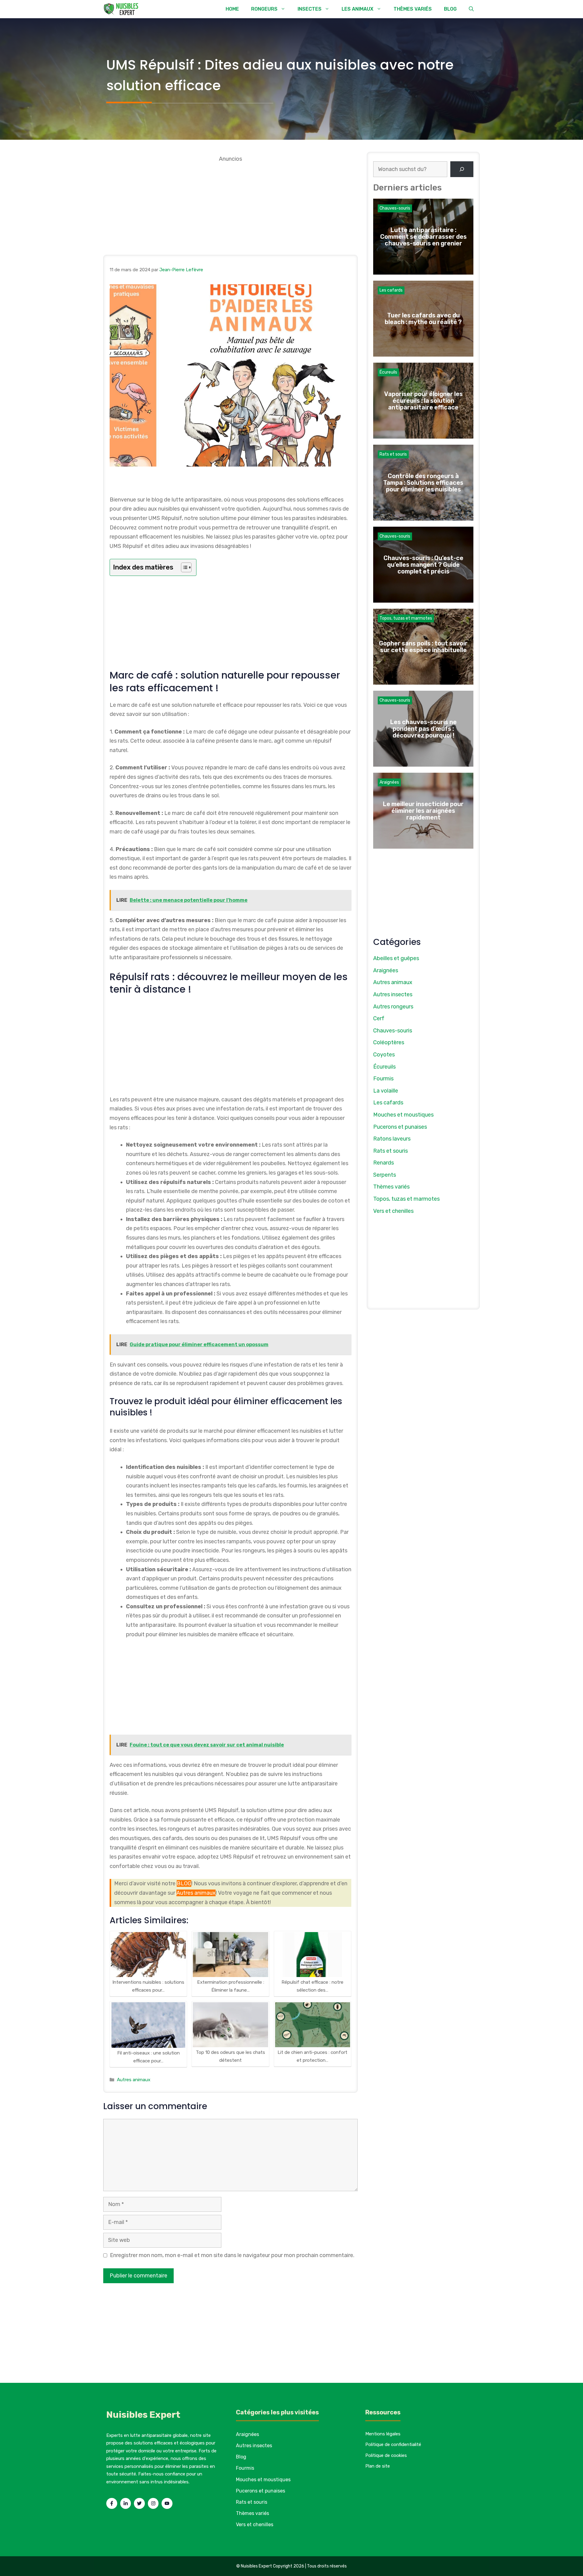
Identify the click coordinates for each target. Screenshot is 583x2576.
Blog (241, 2457)
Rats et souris (393, 454)
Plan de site (378, 2466)
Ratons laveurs (392, 1139)
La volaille (386, 1091)
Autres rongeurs (393, 1007)
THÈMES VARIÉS (413, 9)
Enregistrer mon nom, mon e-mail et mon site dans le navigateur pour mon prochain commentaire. (232, 2255)
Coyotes (384, 1055)
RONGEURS (264, 9)
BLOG (450, 9)
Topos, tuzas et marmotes (406, 618)
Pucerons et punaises (400, 1127)
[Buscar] (462, 169)
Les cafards (391, 290)
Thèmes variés (391, 1187)
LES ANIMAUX (358, 9)
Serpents (385, 1175)
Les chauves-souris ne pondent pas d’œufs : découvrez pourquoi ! (423, 729)
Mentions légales (383, 2434)
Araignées (389, 782)
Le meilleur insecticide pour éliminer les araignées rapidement (423, 811)
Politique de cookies (386, 2455)
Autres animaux (196, 1893)
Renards (384, 1163)
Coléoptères (389, 1042)
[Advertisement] (230, 206)
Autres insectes (393, 994)
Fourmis (383, 1079)
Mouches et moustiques (403, 1115)
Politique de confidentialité (393, 2444)
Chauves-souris (395, 208)
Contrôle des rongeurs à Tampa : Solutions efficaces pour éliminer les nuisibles (423, 483)
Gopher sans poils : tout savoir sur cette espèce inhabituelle (423, 647)
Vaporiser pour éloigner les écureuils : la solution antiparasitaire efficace (423, 401)
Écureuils (388, 372)
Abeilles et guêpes (396, 958)
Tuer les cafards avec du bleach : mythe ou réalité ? (423, 319)
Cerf (379, 1018)
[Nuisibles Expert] (122, 9)
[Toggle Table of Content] (183, 567)
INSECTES (310, 9)
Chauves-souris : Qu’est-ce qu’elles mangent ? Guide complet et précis (423, 565)
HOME (232, 9)
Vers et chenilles (393, 1211)
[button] (471, 9)
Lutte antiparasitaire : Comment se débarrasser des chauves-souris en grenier (423, 237)
